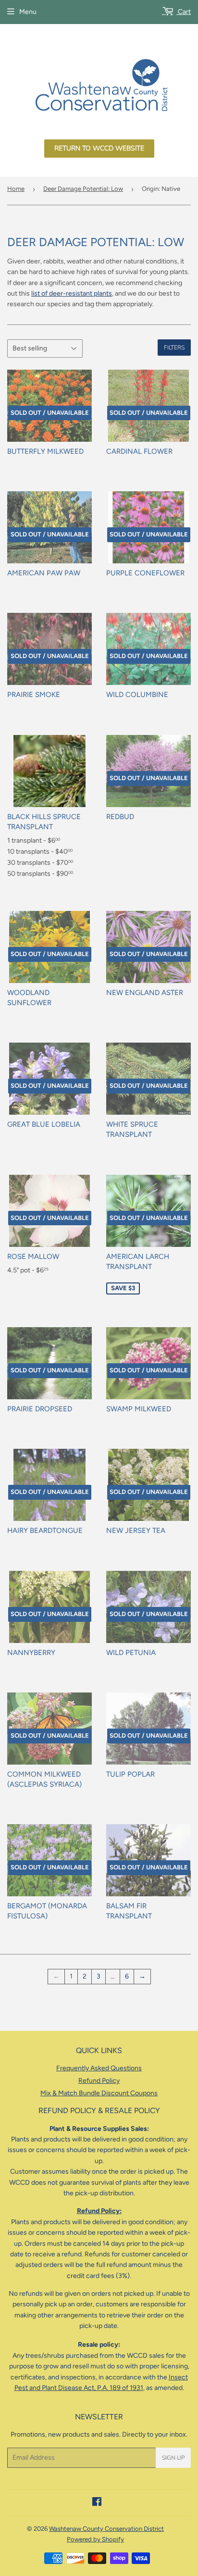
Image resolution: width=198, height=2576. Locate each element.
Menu (28, 12)
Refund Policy (99, 2081)
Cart (184, 12)
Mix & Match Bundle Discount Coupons (99, 2093)
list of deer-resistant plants (72, 293)
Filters (174, 348)
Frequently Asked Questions (99, 2068)
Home (16, 189)
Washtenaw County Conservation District (106, 2529)
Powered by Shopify (95, 2539)
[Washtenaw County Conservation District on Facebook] (97, 2503)
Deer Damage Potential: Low (83, 189)
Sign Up (173, 2458)
